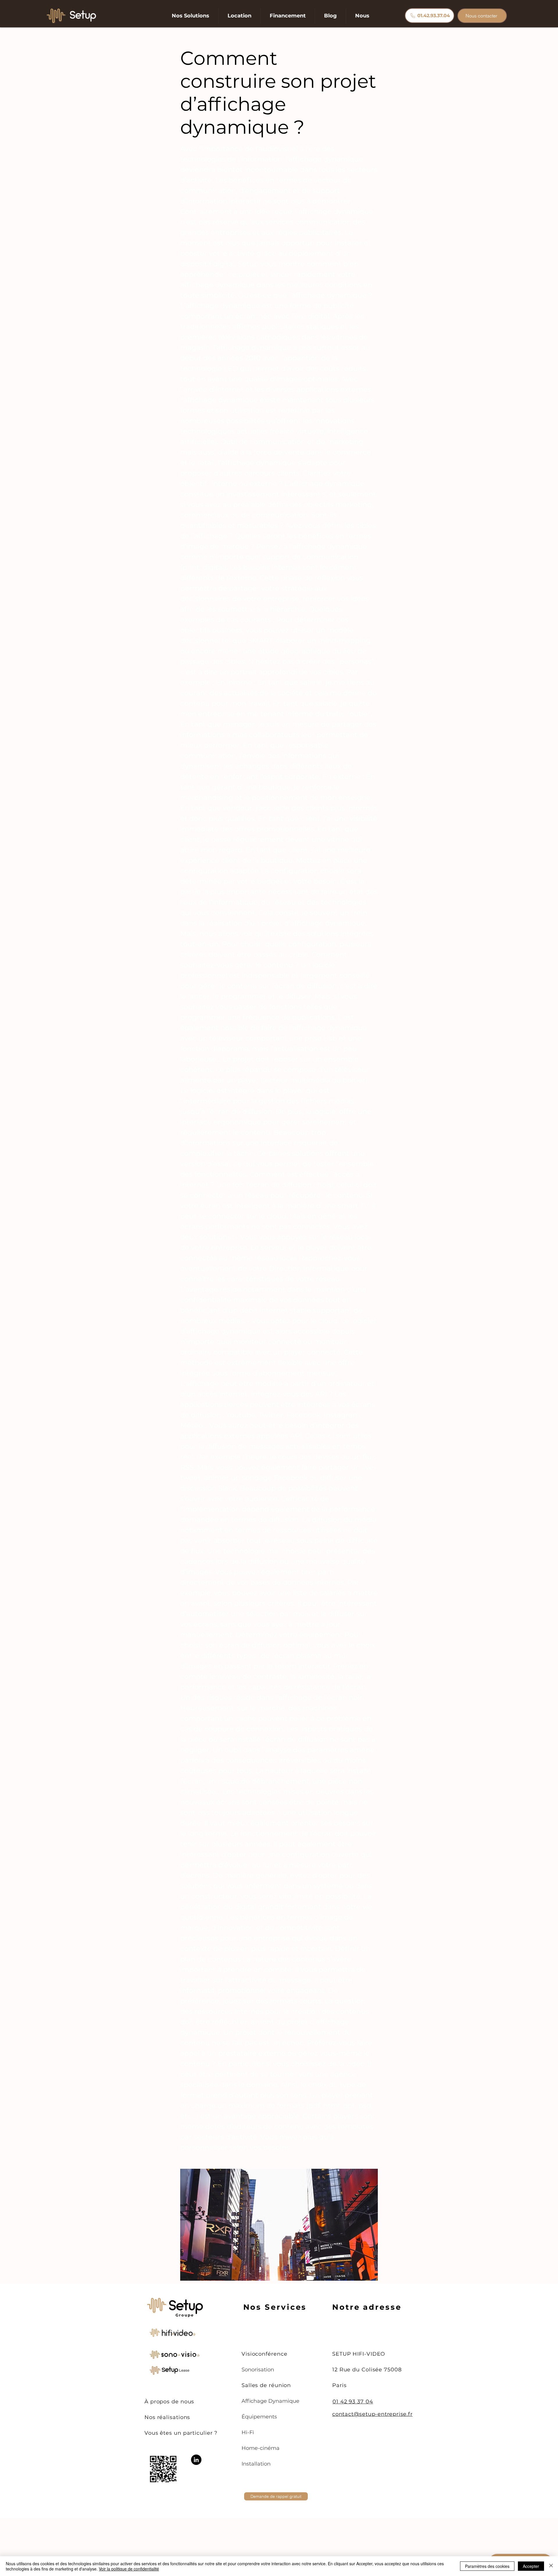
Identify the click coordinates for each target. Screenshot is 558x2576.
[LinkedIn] (196, 2460)
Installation (256, 2464)
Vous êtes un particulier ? (181, 2433)
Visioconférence (264, 2354)
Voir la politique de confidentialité (129, 2569)
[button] (191, 16)
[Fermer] (551, 2566)
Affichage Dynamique (270, 2401)
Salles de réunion (266, 2385)
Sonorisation (258, 2370)
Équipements (259, 2417)
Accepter (531, 2566)
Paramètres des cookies (487, 2566)
